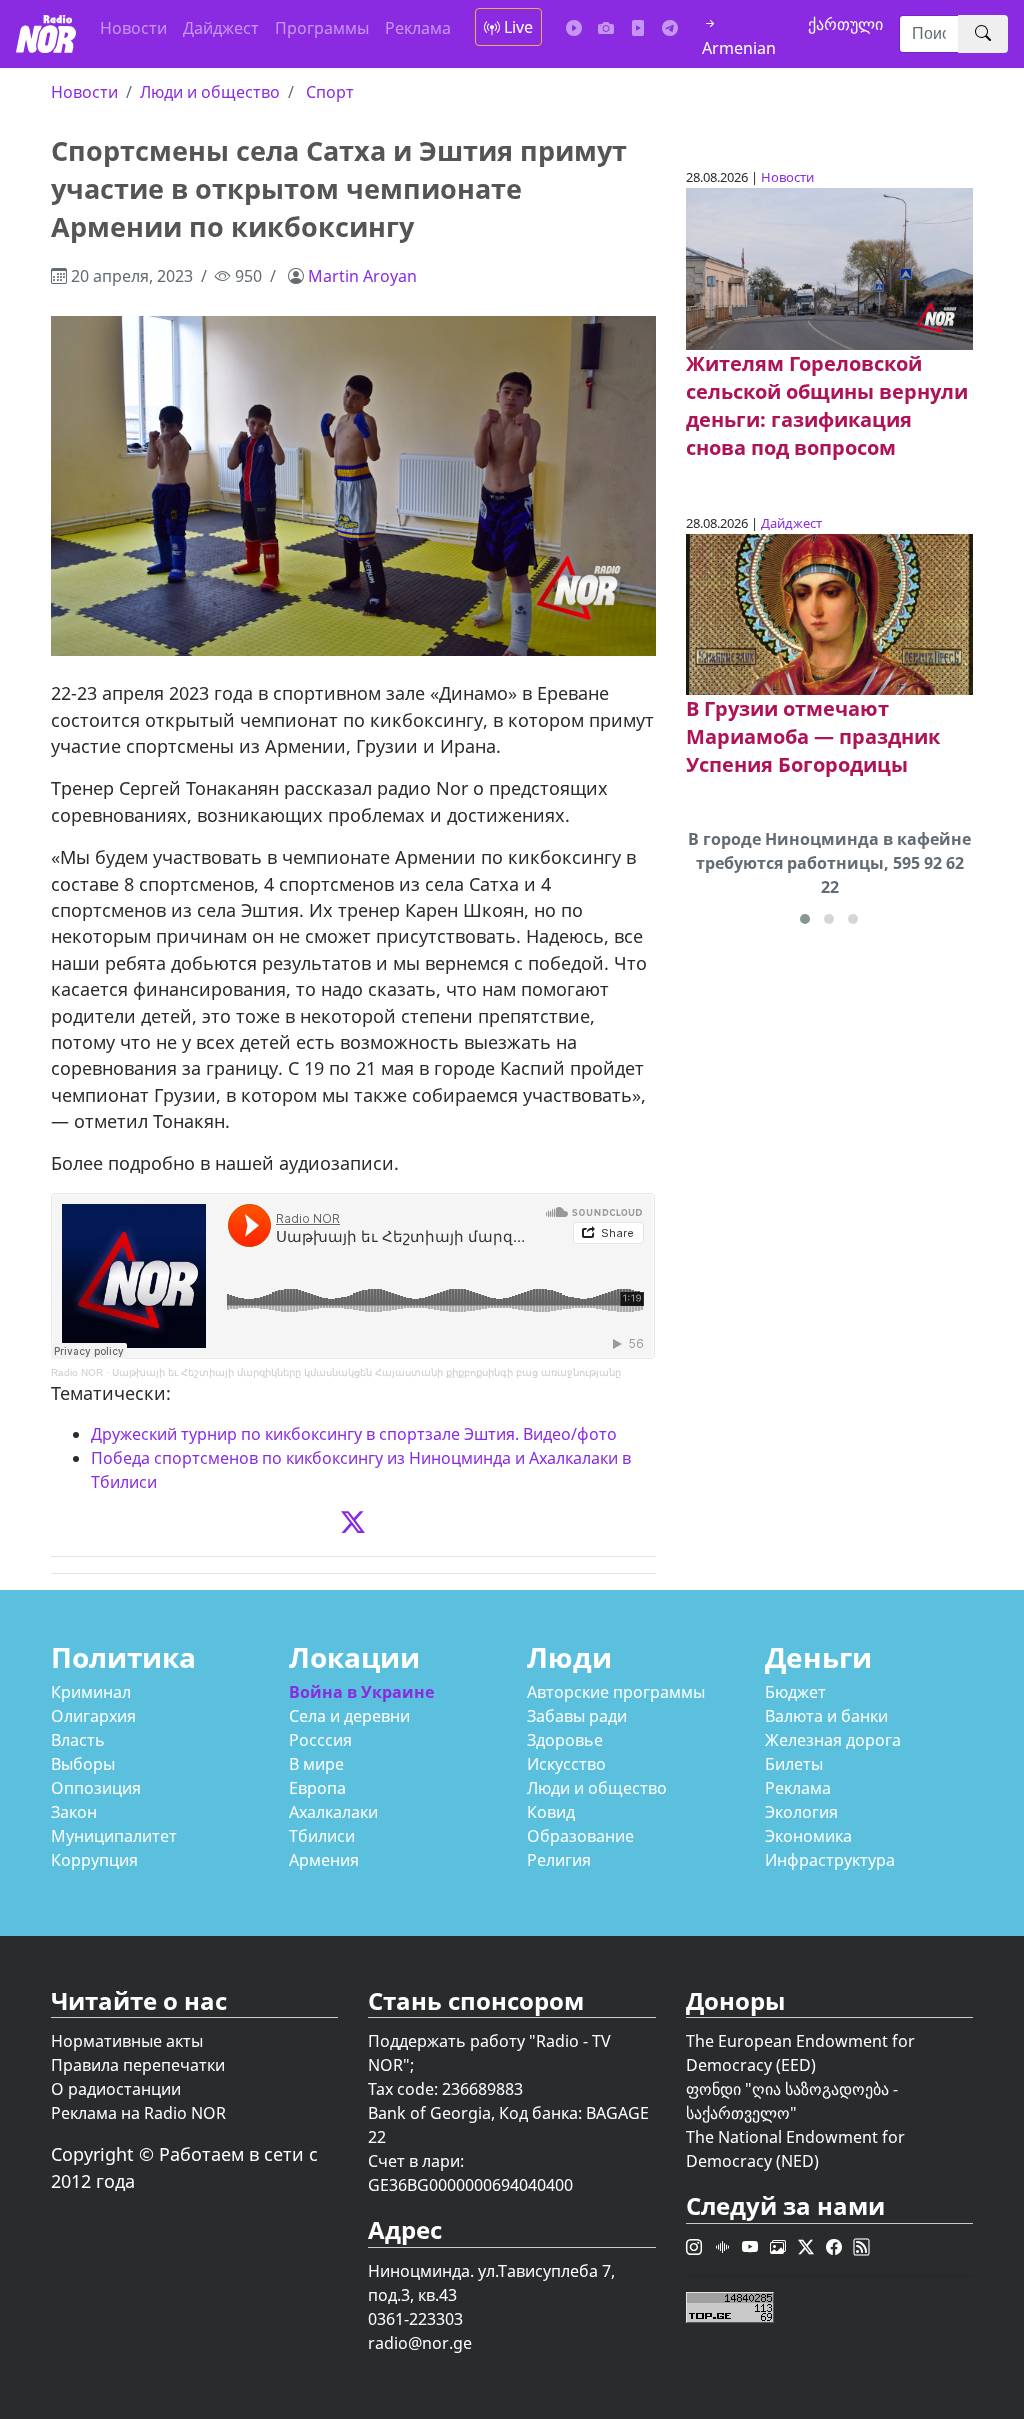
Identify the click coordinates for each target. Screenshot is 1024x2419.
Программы (322, 28)
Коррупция (94, 1860)
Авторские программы (616, 1692)
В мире (316, 1764)
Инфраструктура (830, 1860)
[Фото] (606, 28)
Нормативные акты (127, 2041)
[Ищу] (983, 34)
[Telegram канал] (670, 28)
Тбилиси (322, 1836)
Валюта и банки (826, 1716)
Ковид (551, 1812)
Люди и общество (210, 92)
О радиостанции (116, 2089)
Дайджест (221, 28)
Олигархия (93, 1716)
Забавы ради (577, 1716)
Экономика (808, 1836)
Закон (74, 1812)
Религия (559, 1860)
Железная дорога (833, 1740)
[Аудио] (574, 28)
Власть (78, 1740)
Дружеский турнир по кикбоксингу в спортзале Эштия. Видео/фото (354, 1434)
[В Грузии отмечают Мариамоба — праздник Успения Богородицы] (829, 613)
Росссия (320, 1740)
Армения (324, 1860)
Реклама (418, 28)
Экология (801, 1812)
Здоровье (565, 1740)
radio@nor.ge (420, 2343)
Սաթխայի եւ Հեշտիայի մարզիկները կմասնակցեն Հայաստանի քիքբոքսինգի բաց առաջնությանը (366, 1372)
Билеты (794, 1764)
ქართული (845, 24)
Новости (133, 28)
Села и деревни (349, 1716)
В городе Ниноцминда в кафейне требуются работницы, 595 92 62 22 (829, 863)
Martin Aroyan (362, 276)
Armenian (739, 48)
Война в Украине (361, 1692)
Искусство (566, 1764)
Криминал (91, 1692)
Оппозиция (96, 1788)
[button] (805, 919)
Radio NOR (77, 1372)
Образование (580, 1836)
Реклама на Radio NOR (138, 2113)
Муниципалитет (114, 1836)
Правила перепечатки (138, 2065)
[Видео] (638, 28)
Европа (317, 1788)
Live (516, 27)
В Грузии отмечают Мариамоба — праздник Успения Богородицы (813, 736)
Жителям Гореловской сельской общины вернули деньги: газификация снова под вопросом (827, 405)
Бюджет (795, 1692)
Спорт (330, 92)
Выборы (83, 1764)
